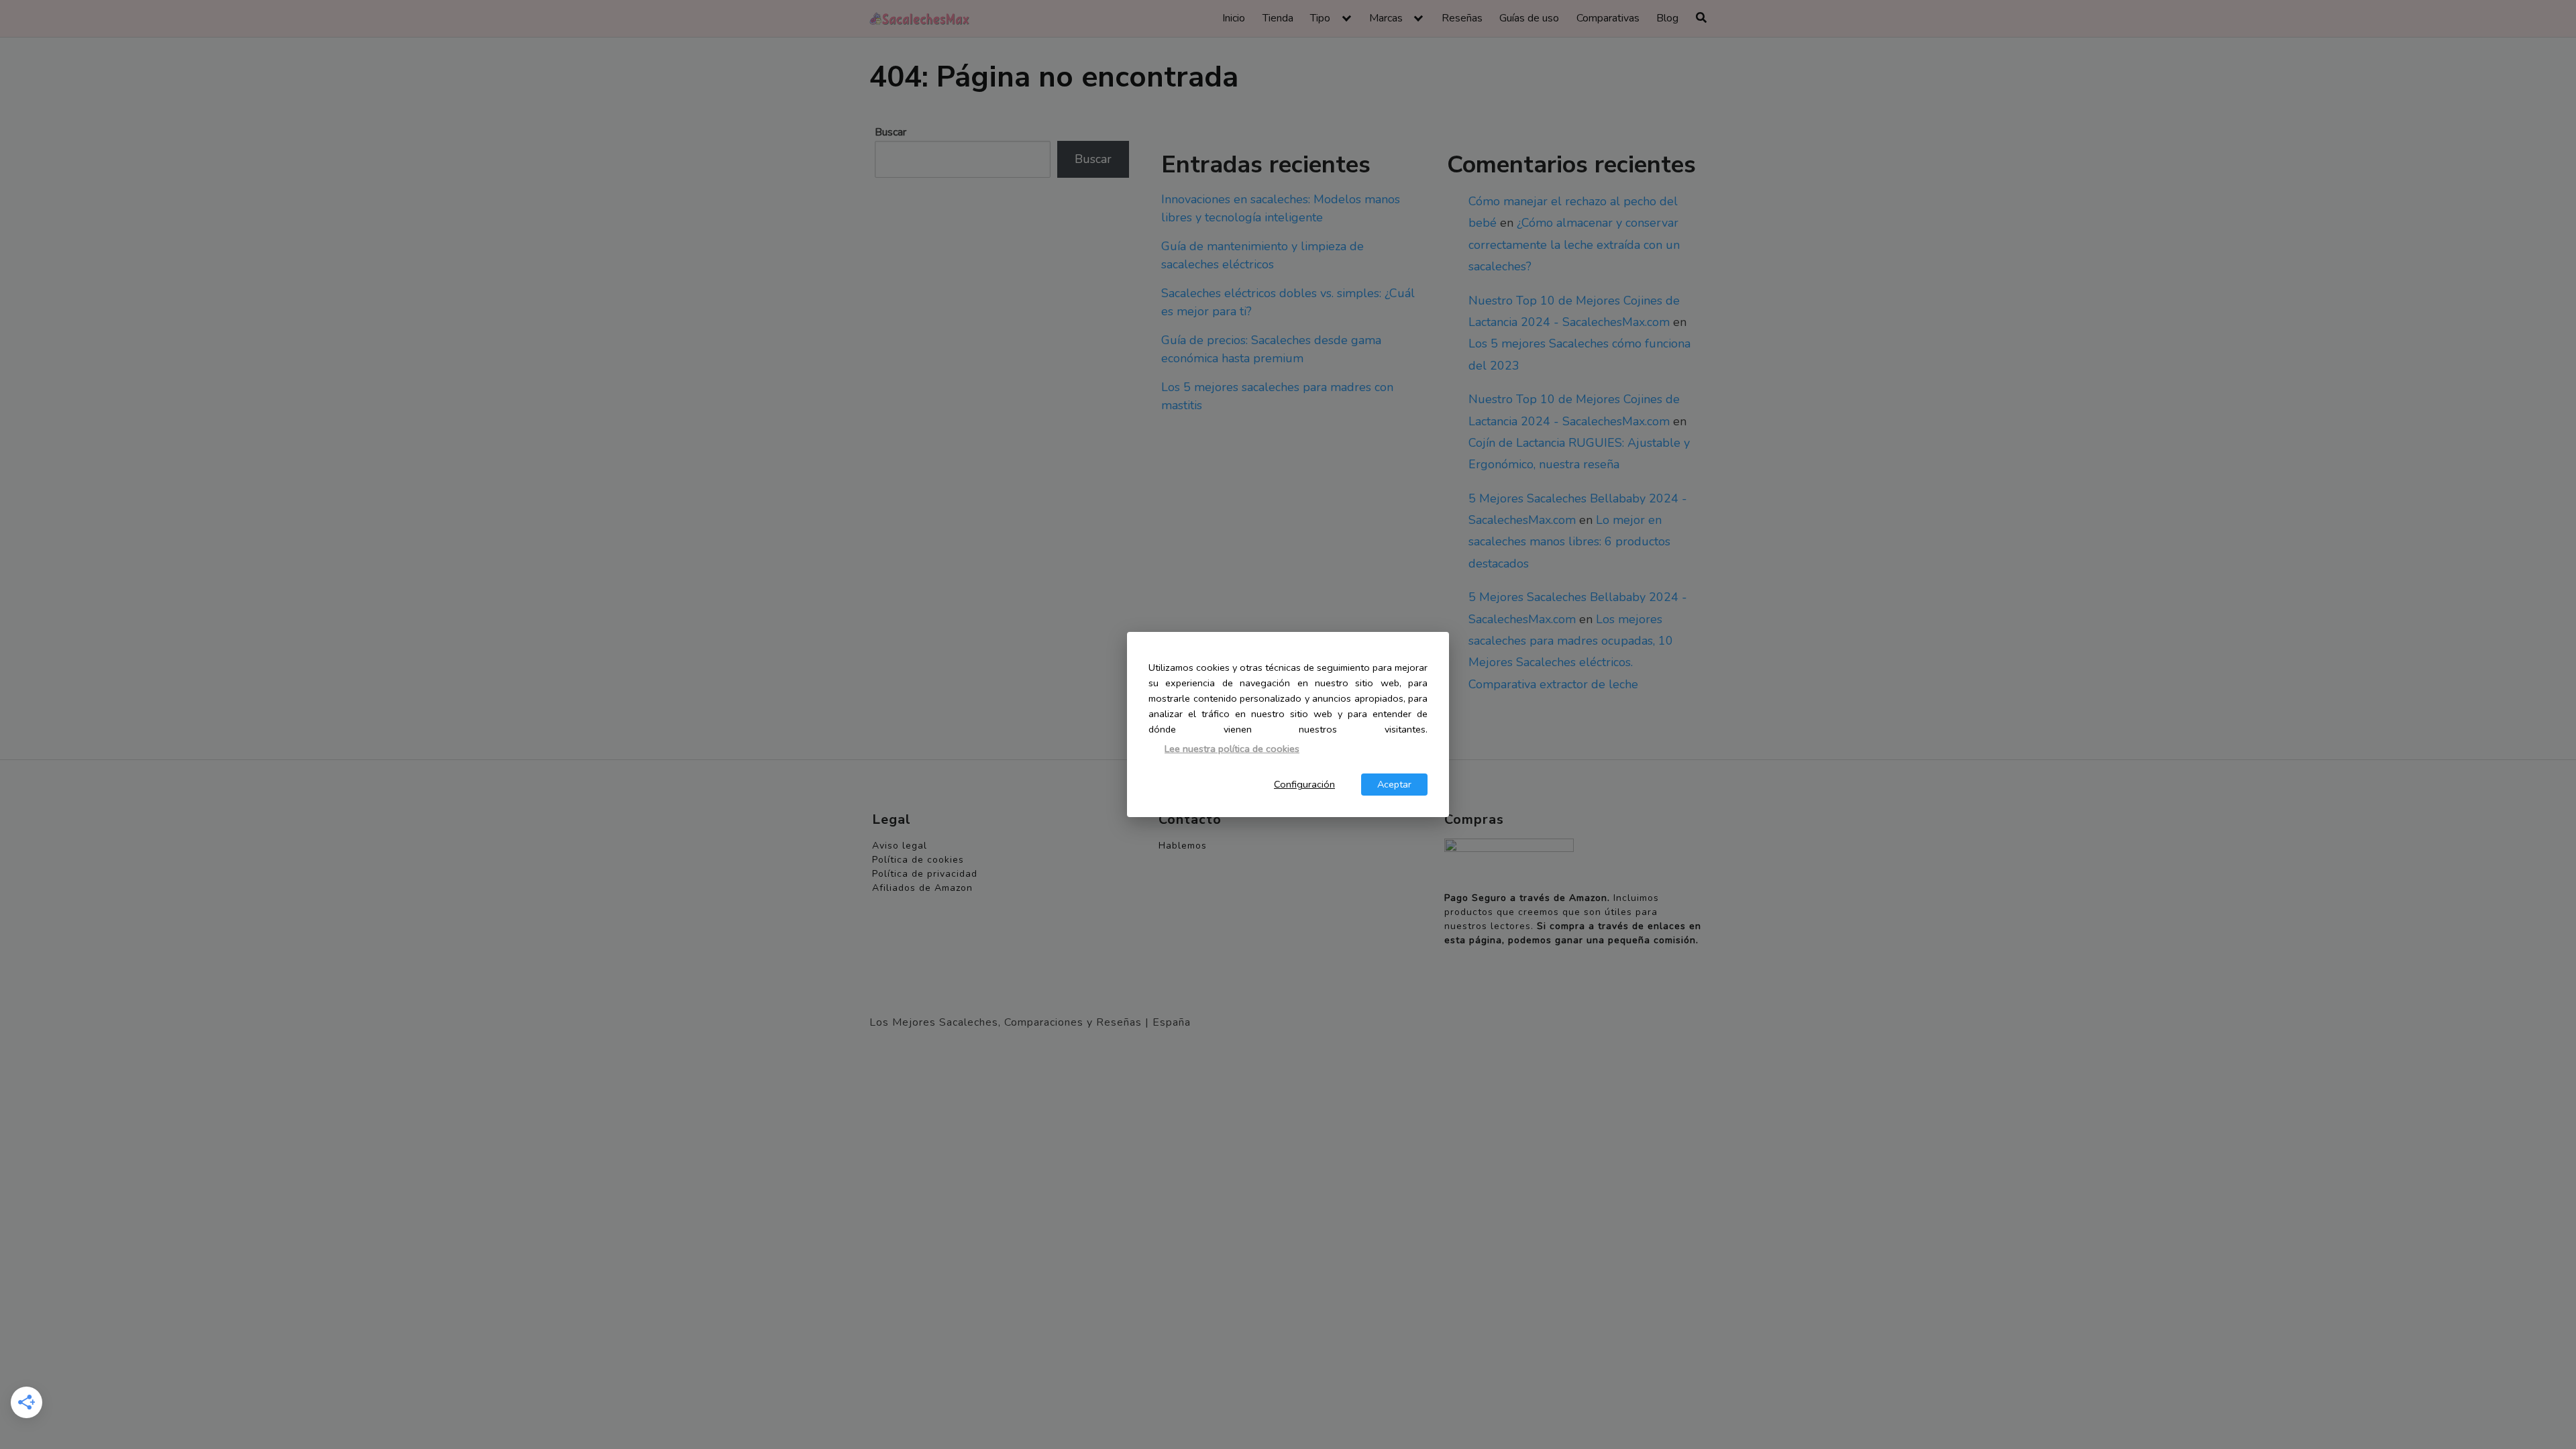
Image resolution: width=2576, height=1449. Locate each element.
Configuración (1304, 784)
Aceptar (1394, 784)
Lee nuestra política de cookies (1232, 749)
